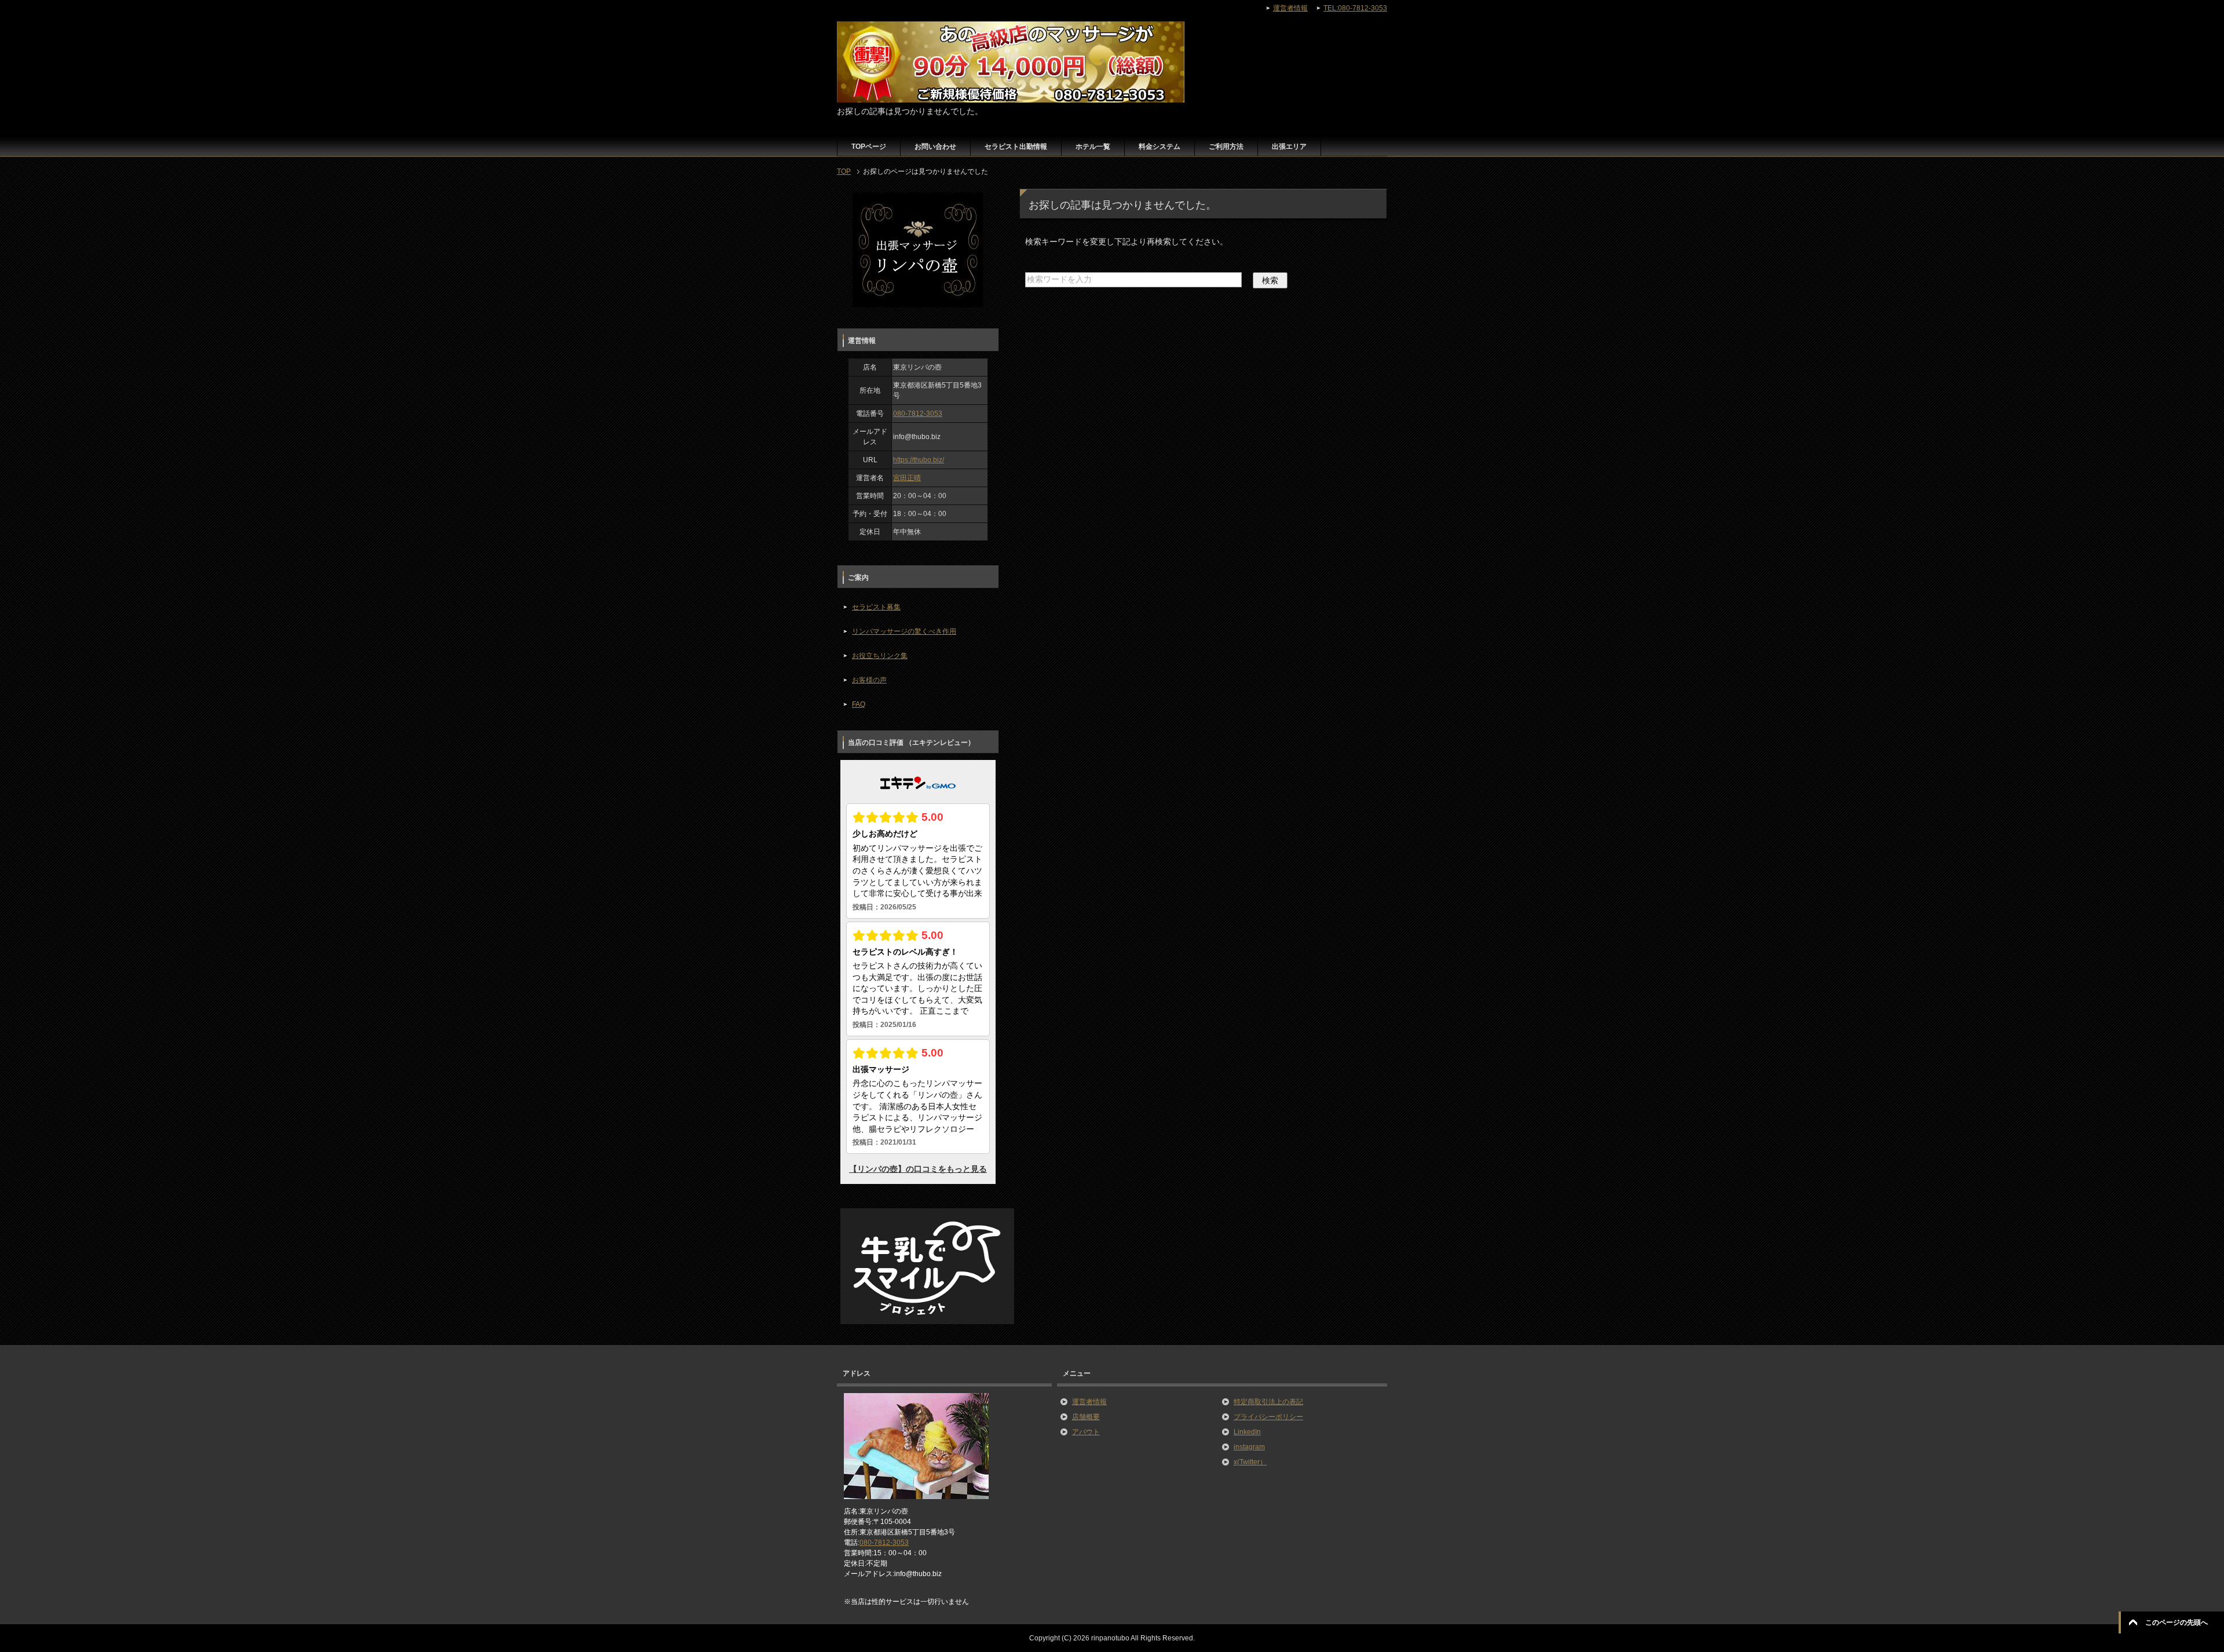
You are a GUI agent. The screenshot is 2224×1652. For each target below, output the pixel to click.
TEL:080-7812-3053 (1355, 8)
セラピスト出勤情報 (1016, 147)
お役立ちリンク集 (880, 656)
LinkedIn (1247, 1432)
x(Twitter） (1250, 1462)
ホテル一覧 (1093, 147)
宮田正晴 (907, 478)
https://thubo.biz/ (919, 460)
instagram (1249, 1447)
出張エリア (1289, 147)
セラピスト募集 (876, 607)
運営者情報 (1089, 1402)
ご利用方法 (1226, 147)
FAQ (859, 704)
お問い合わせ (935, 147)
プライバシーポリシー (1268, 1417)
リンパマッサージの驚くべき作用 (904, 631)
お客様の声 (869, 680)
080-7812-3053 (918, 414)
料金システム (1159, 147)
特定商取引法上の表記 (1268, 1402)
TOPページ (869, 147)
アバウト (1086, 1432)
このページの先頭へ (2177, 1622)
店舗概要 (1086, 1417)
